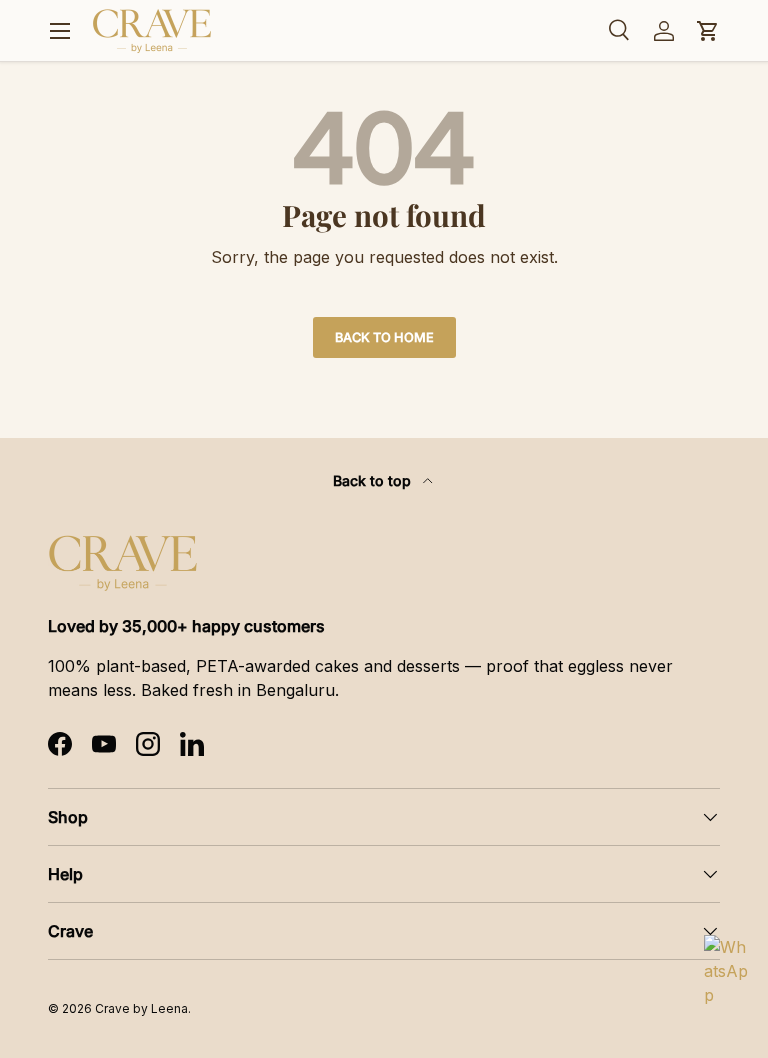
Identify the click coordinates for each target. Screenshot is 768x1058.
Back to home (384, 337)
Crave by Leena (141, 1008)
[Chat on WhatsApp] (728, 959)
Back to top (374, 480)
